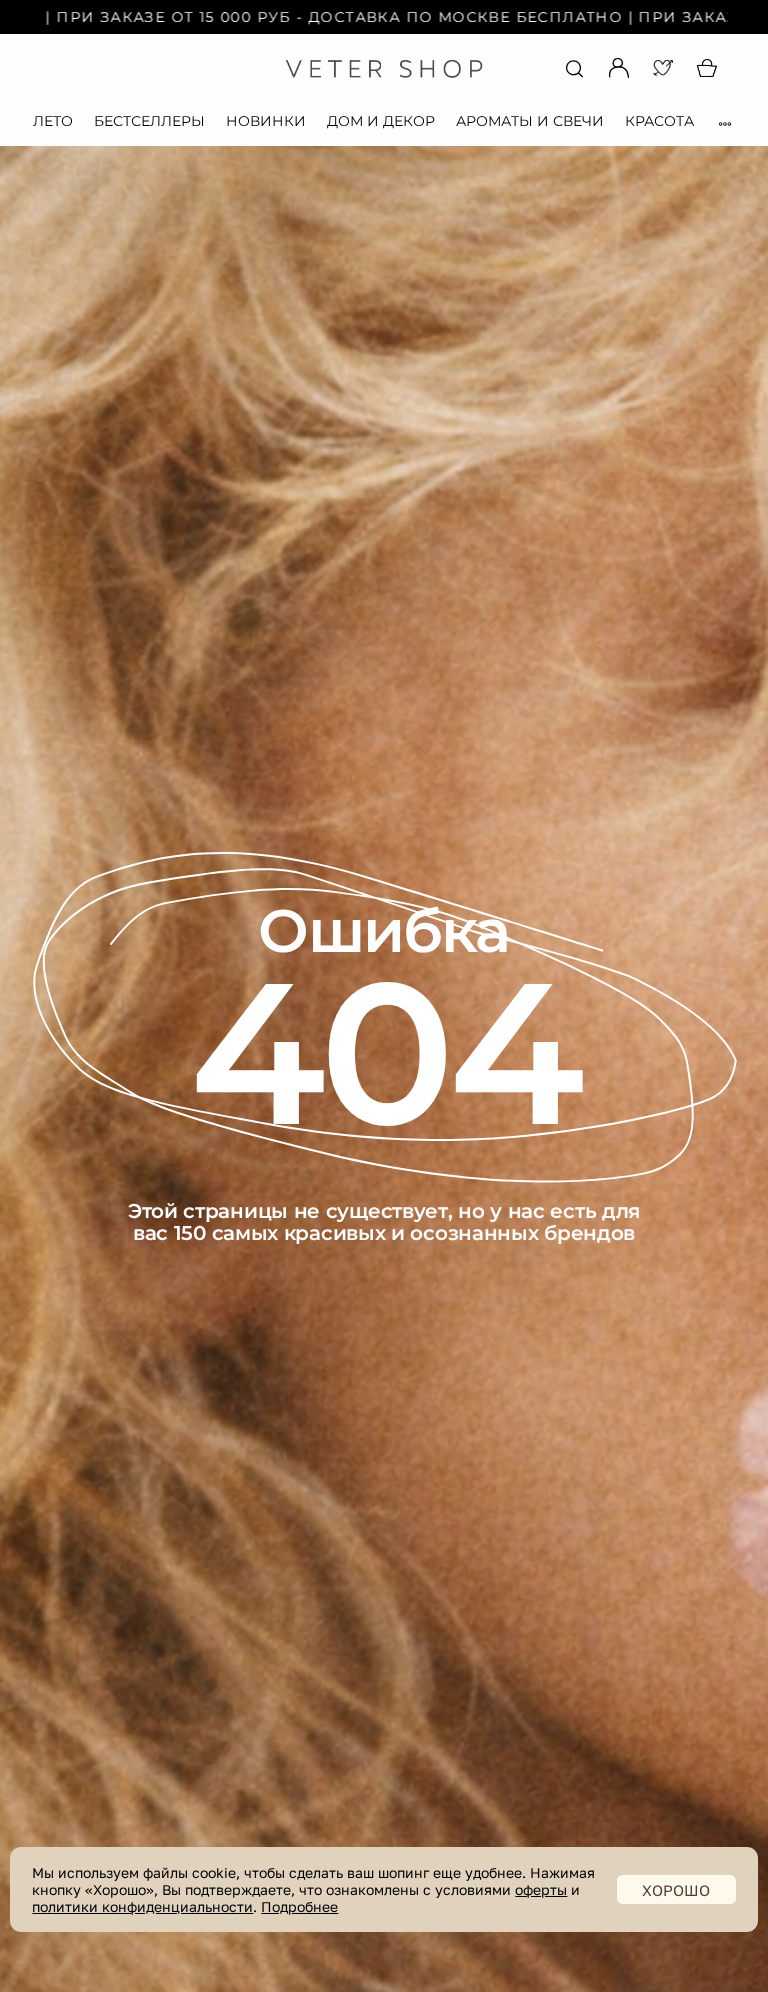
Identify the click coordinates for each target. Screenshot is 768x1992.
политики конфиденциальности (142, 1906)
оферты (541, 1889)
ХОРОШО (676, 1890)
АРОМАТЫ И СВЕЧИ (530, 121)
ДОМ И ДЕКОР (381, 121)
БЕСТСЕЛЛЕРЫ (149, 121)
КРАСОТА (659, 121)
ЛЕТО (53, 121)
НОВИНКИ (266, 121)
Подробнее (299, 1906)
